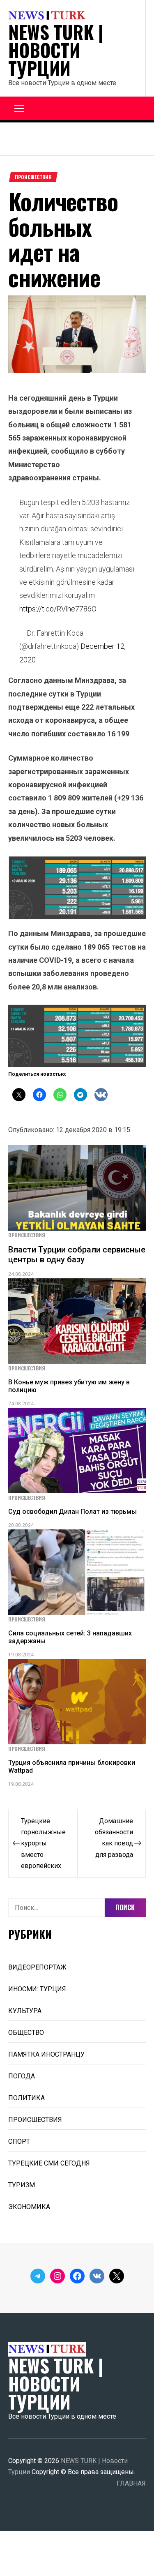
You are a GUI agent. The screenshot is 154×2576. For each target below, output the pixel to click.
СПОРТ (19, 2141)
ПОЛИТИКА (26, 2098)
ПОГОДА (22, 2076)
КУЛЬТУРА (25, 2011)
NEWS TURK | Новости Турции (56, 50)
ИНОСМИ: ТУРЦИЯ (37, 1989)
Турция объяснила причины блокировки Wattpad (72, 1767)
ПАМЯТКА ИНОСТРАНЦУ (46, 2054)
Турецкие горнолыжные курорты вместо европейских (43, 1843)
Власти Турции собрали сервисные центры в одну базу (77, 1255)
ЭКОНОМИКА (29, 2207)
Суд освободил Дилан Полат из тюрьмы (72, 1512)
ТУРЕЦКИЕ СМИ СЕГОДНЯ (49, 2163)
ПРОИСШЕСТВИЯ (33, 177)
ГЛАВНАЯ (131, 2483)
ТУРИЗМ (22, 2185)
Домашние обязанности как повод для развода (114, 1838)
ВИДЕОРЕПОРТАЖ (37, 1967)
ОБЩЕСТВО (26, 2033)
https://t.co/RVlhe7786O (58, 609)
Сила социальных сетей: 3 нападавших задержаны (70, 1637)
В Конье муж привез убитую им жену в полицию (69, 1386)
